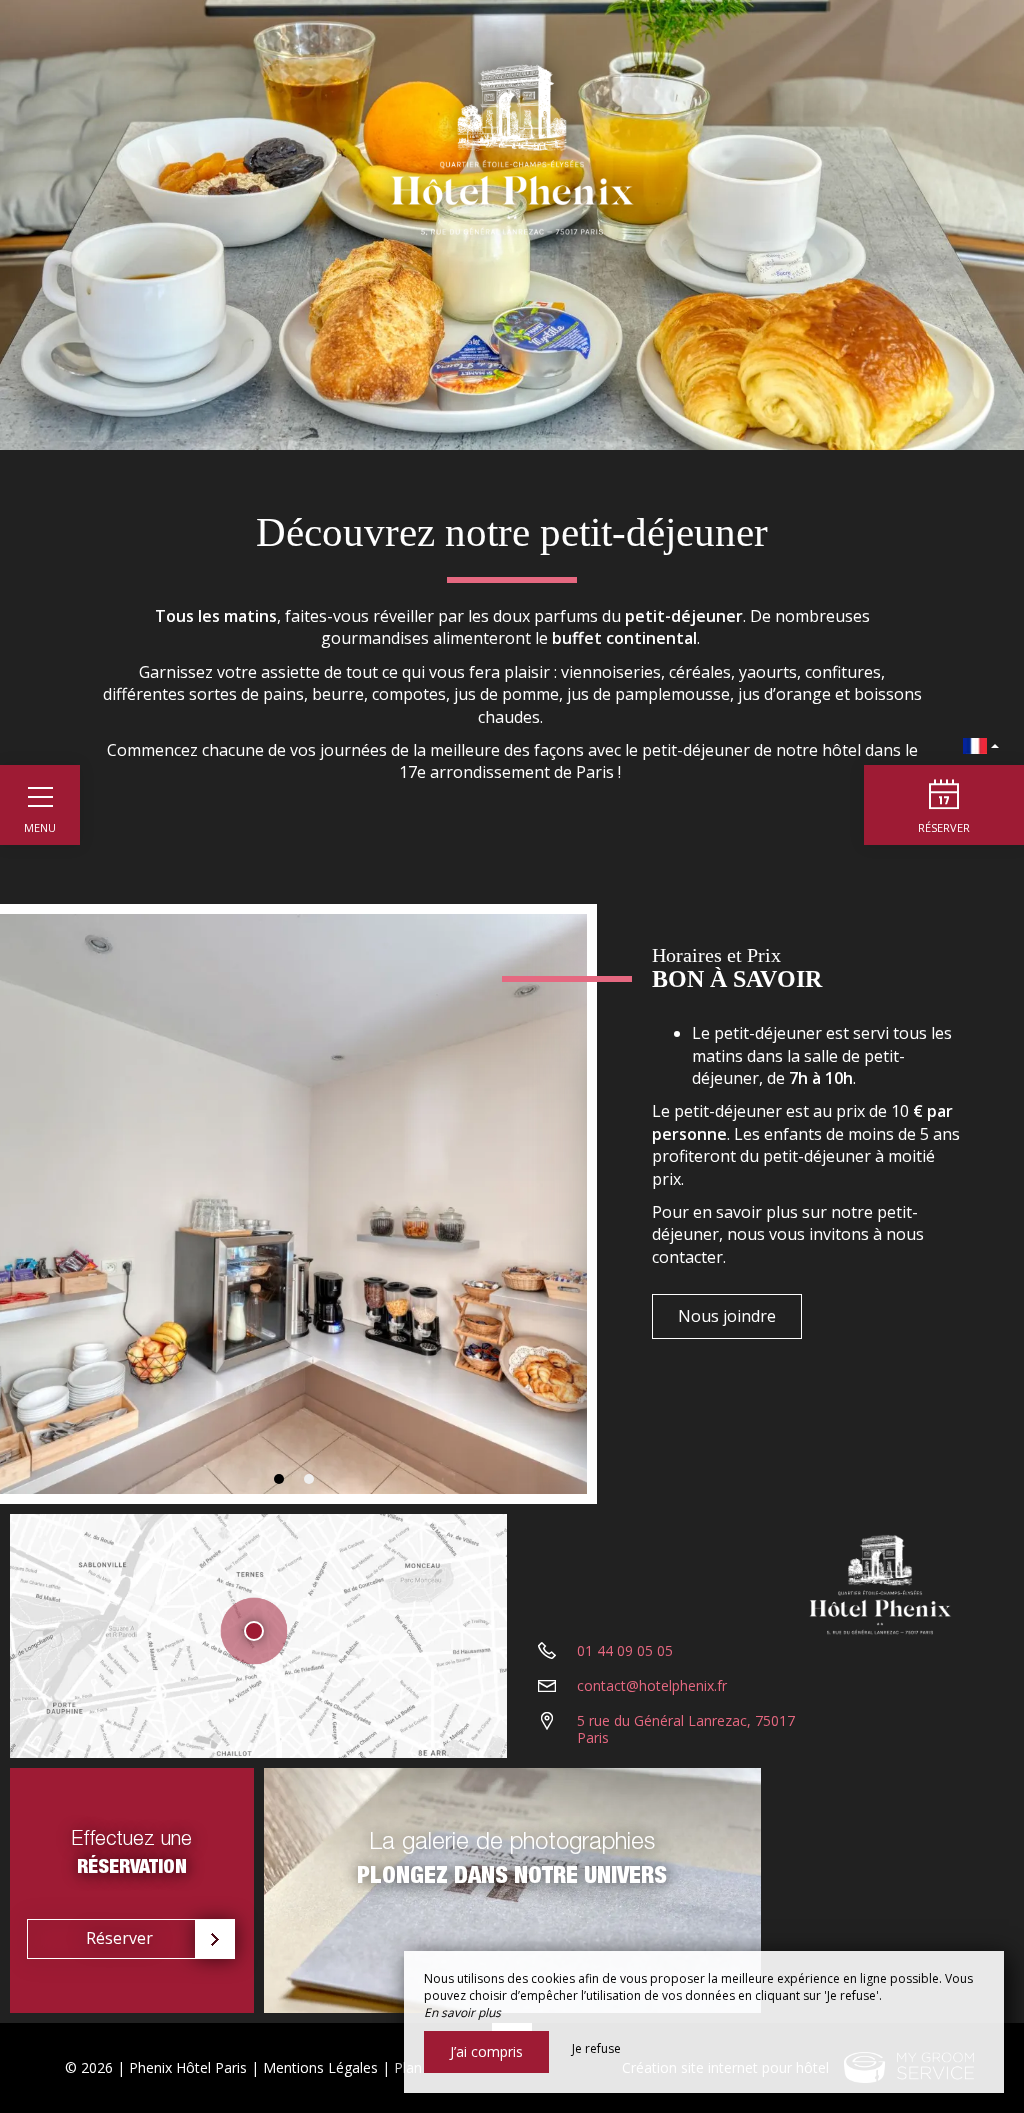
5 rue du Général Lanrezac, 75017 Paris (686, 1729)
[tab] (279, 1479)
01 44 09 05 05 (625, 1650)
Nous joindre (727, 1316)
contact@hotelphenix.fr (652, 1685)
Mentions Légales (320, 2067)
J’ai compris (486, 2051)
